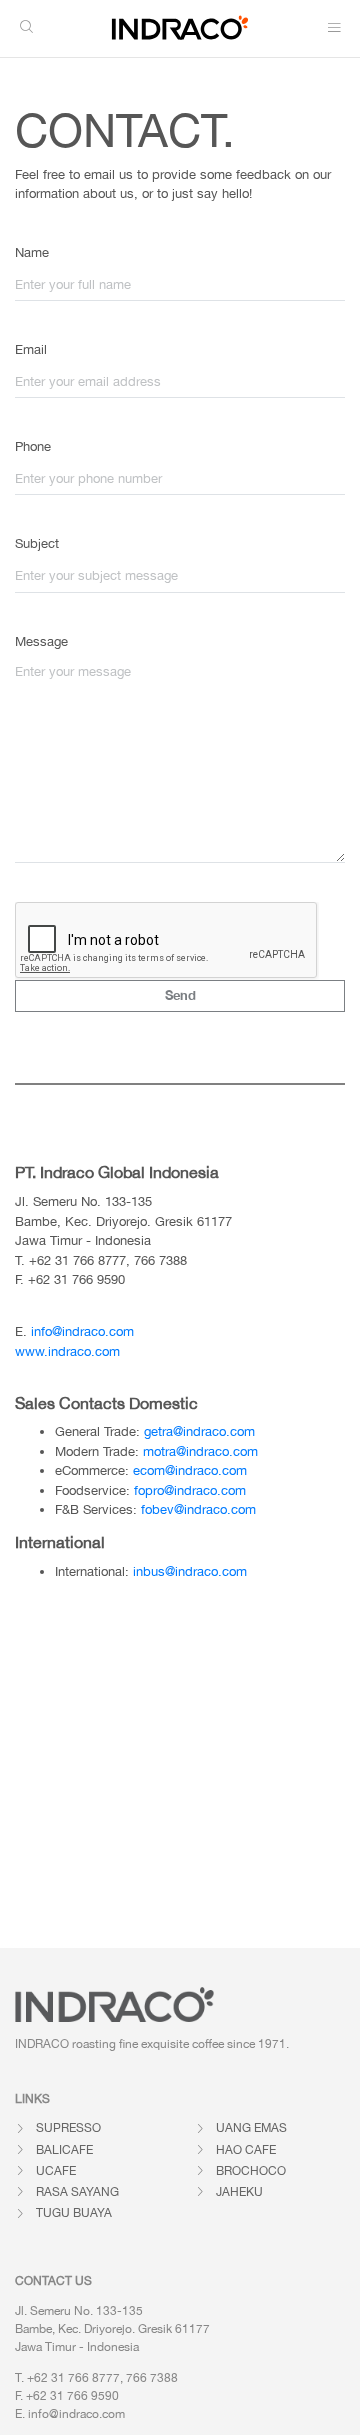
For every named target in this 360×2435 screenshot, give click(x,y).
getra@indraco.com (199, 1431)
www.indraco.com (67, 1351)
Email (31, 349)
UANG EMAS (251, 2128)
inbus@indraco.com (190, 1571)
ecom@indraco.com (190, 1470)
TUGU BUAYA (74, 2213)
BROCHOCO (251, 2171)
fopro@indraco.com (190, 1490)
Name (32, 252)
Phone (33, 446)
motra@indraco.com (200, 1451)
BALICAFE (64, 2150)
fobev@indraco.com (198, 1509)
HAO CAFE (246, 2150)
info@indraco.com (82, 1331)
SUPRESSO (68, 2128)
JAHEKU (239, 2192)
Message (41, 641)
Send (180, 995)
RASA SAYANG (77, 2192)
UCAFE (56, 2171)
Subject (37, 543)
